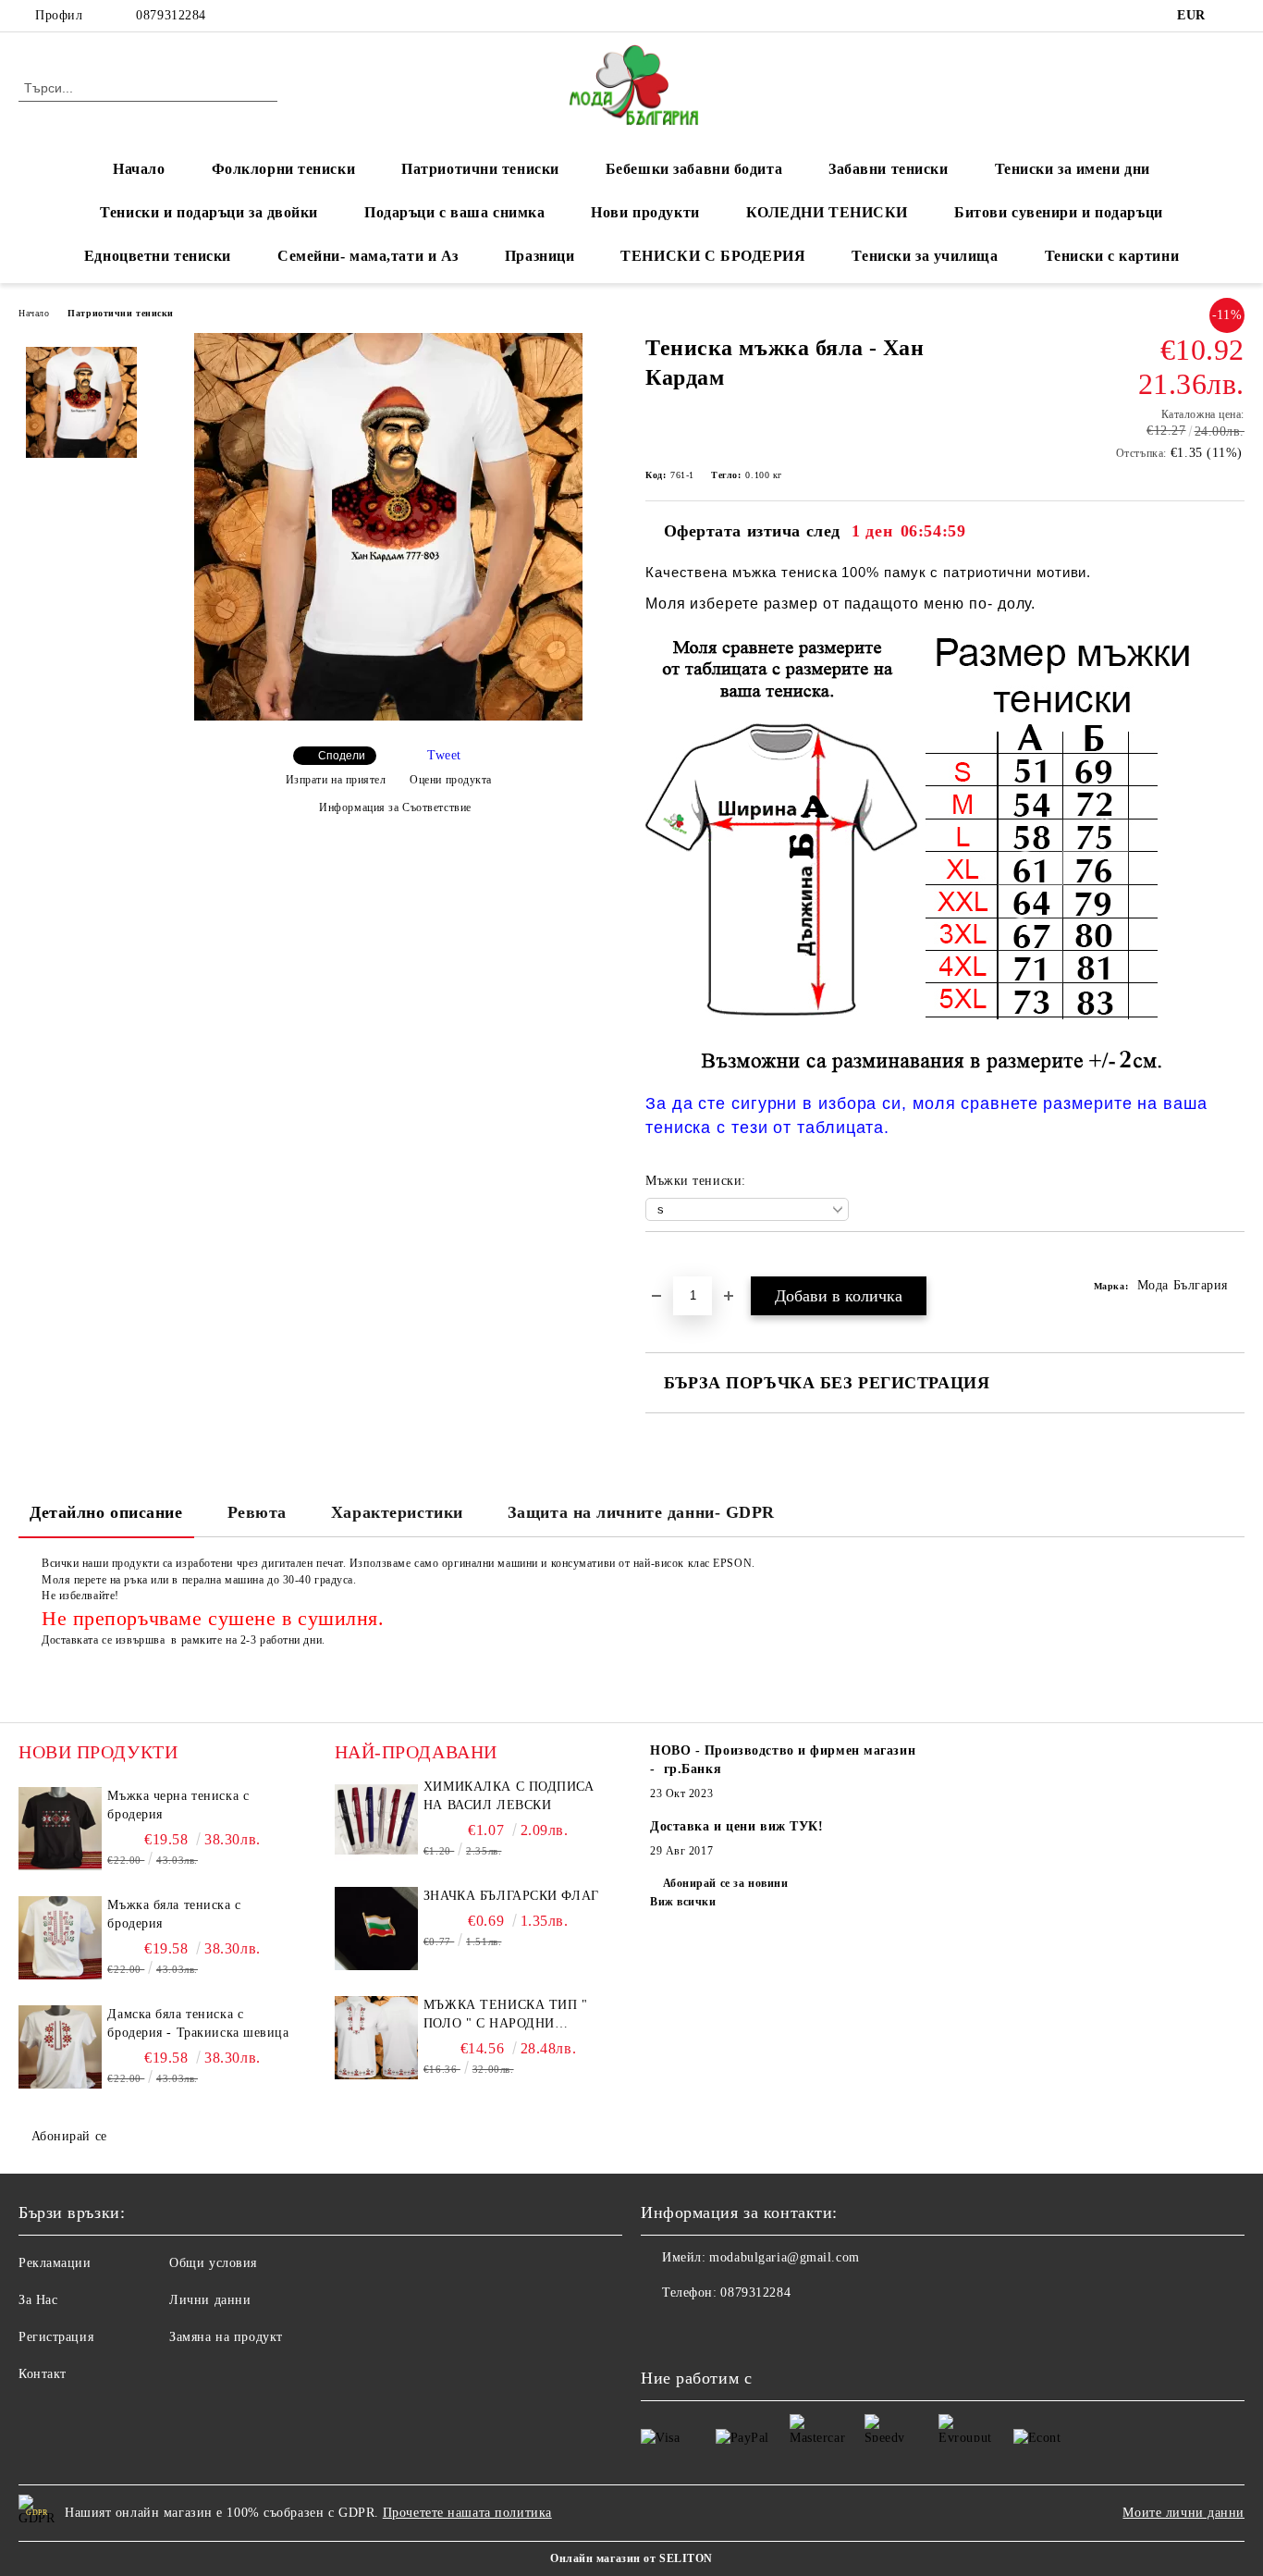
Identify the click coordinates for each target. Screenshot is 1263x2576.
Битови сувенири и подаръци (1059, 212)
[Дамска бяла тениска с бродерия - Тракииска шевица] (60, 2047)
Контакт (43, 2374)
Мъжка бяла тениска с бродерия (174, 1914)
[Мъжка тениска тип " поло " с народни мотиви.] (376, 2038)
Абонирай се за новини (725, 1883)
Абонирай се (69, 2136)
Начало (139, 169)
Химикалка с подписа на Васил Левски (509, 1796)
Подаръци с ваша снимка (454, 212)
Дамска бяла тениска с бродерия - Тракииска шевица (198, 2023)
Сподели (342, 756)
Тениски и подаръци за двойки (209, 212)
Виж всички (683, 1902)
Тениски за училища (925, 256)
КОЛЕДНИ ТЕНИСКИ (827, 212)
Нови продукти (645, 212)
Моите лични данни (1183, 2513)
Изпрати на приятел (336, 780)
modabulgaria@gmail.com (784, 2257)
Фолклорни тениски (284, 169)
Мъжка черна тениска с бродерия (178, 1805)
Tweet (444, 755)
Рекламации (55, 2263)
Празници (540, 256)
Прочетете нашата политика (467, 2513)
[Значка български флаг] (376, 1929)
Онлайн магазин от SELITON (631, 2558)
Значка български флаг (511, 1896)
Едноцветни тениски (158, 256)
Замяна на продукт (226, 2337)
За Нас (38, 2300)
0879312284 (171, 15)
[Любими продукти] (1197, 87)
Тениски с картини (1112, 256)
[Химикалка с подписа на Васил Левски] (376, 1819)
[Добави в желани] (681, 1263)
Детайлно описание (106, 1512)
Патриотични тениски (480, 169)
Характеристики (397, 1512)
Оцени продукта (451, 780)
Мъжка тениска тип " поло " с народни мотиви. (506, 2015)
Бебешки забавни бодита (694, 169)
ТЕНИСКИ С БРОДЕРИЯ (713, 256)
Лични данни (210, 2300)
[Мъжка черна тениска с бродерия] (60, 1829)
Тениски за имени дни (1073, 169)
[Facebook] (1234, 16)
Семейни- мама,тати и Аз (368, 256)
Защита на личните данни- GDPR (641, 1512)
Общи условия (213, 2263)
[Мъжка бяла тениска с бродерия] (60, 1938)
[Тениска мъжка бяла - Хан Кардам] (388, 716)
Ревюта (257, 1512)
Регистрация (56, 2337)
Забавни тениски (888, 169)
